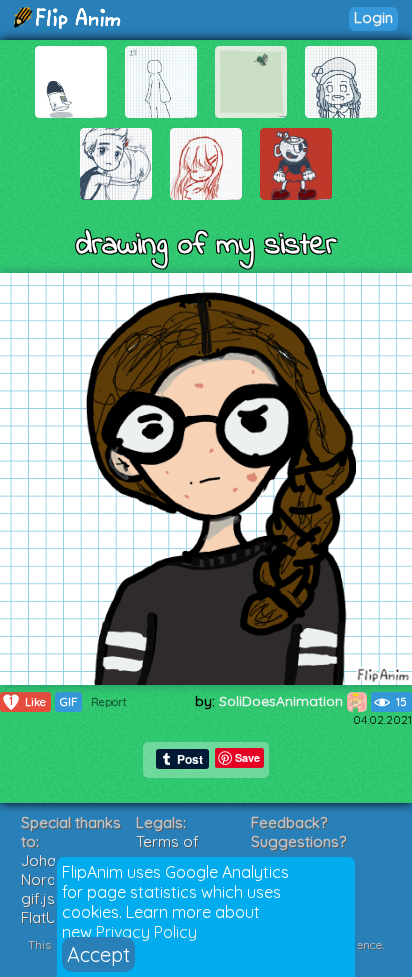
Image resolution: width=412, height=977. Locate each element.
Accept (98, 954)
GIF (68, 702)
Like (27, 701)
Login (373, 17)
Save (247, 757)
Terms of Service (167, 851)
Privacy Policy (146, 932)
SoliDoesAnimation (283, 701)
